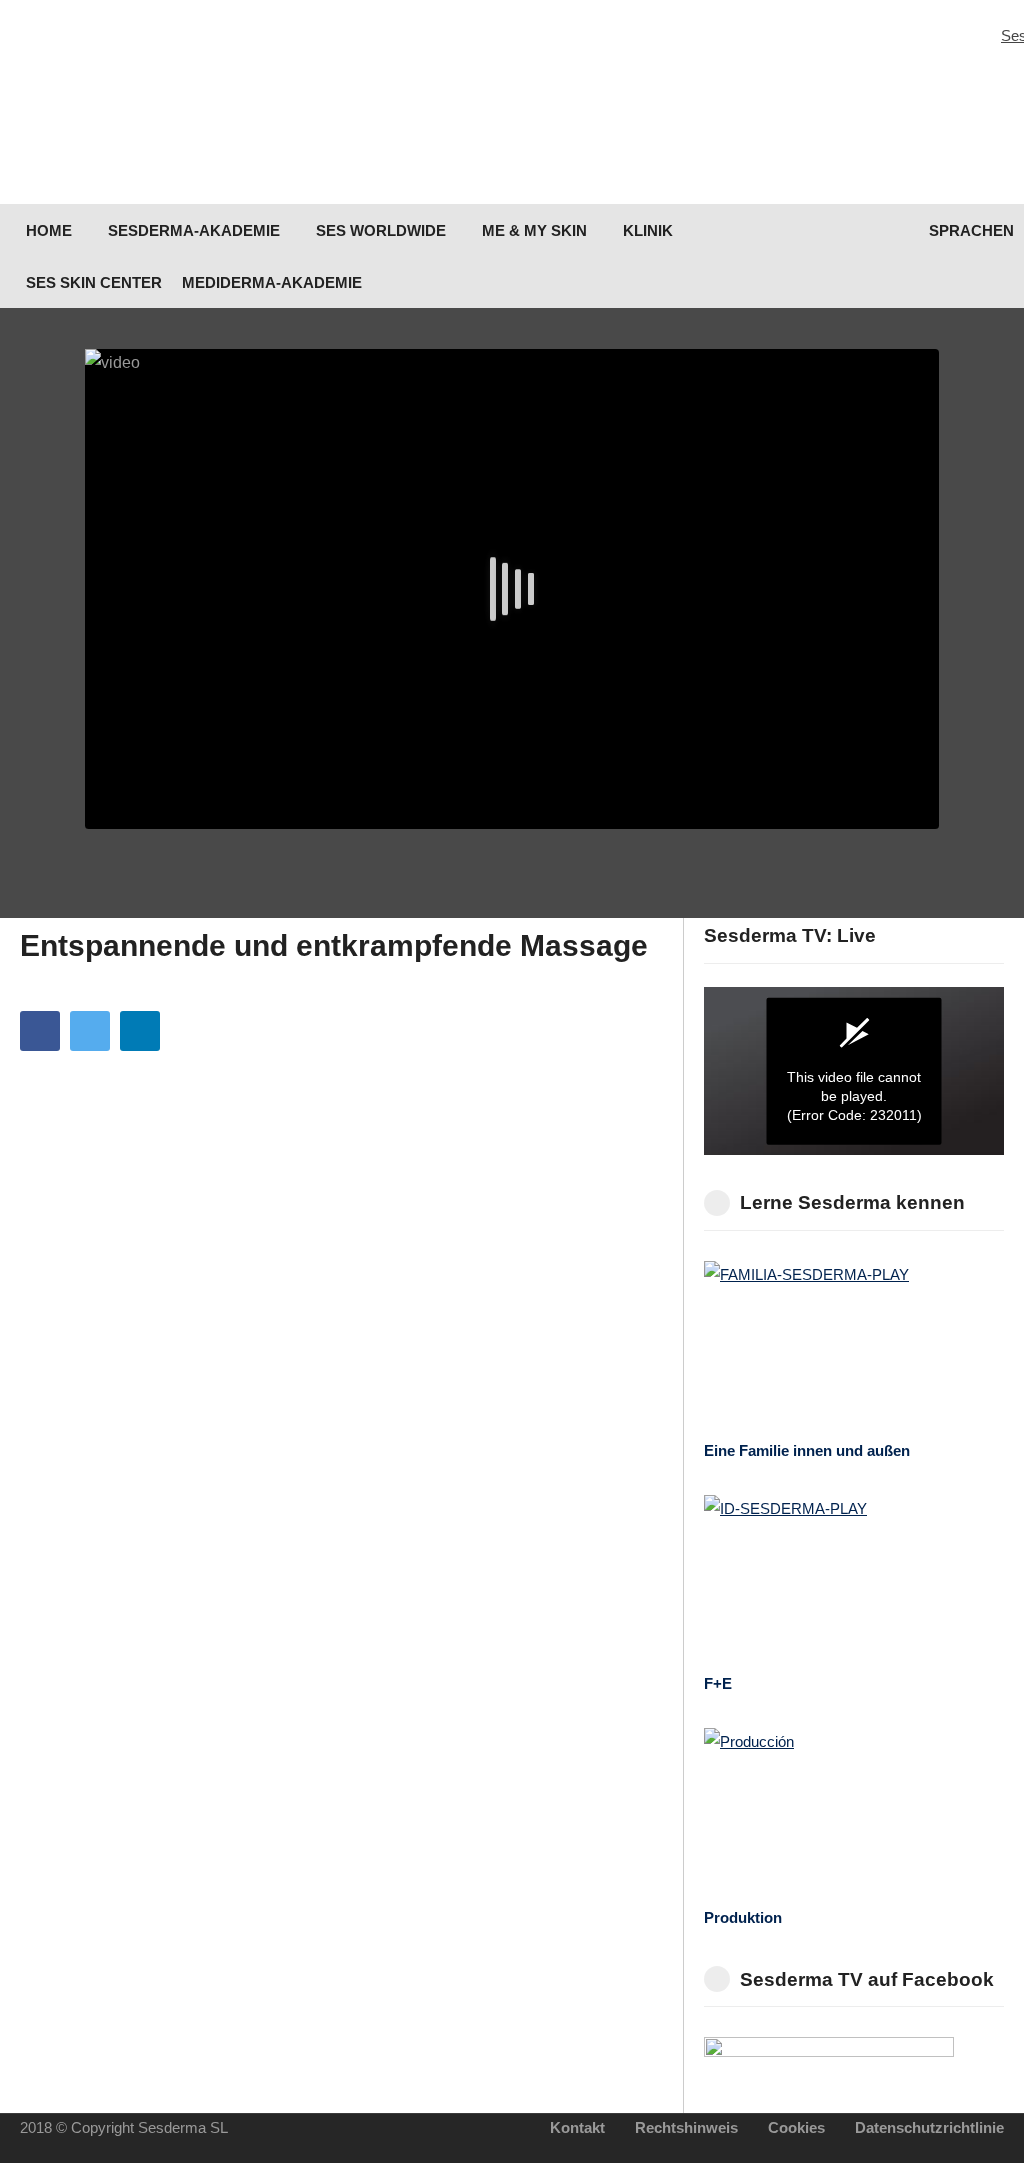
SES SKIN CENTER (92, 282)
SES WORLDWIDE (379, 230)
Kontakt (577, 2127)
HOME (47, 230)
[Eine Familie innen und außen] (854, 1345)
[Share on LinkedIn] (140, 1031)
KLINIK (646, 230)
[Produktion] (854, 1812)
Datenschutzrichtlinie (929, 2127)
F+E (718, 1683)
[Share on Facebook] (40, 1031)
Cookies (796, 2127)
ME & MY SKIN (532, 230)
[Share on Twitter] (90, 1031)
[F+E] (854, 1579)
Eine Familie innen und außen (807, 1450)
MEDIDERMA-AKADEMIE (272, 282)
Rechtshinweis (686, 2127)
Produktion (743, 1917)
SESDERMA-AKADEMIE (192, 230)
